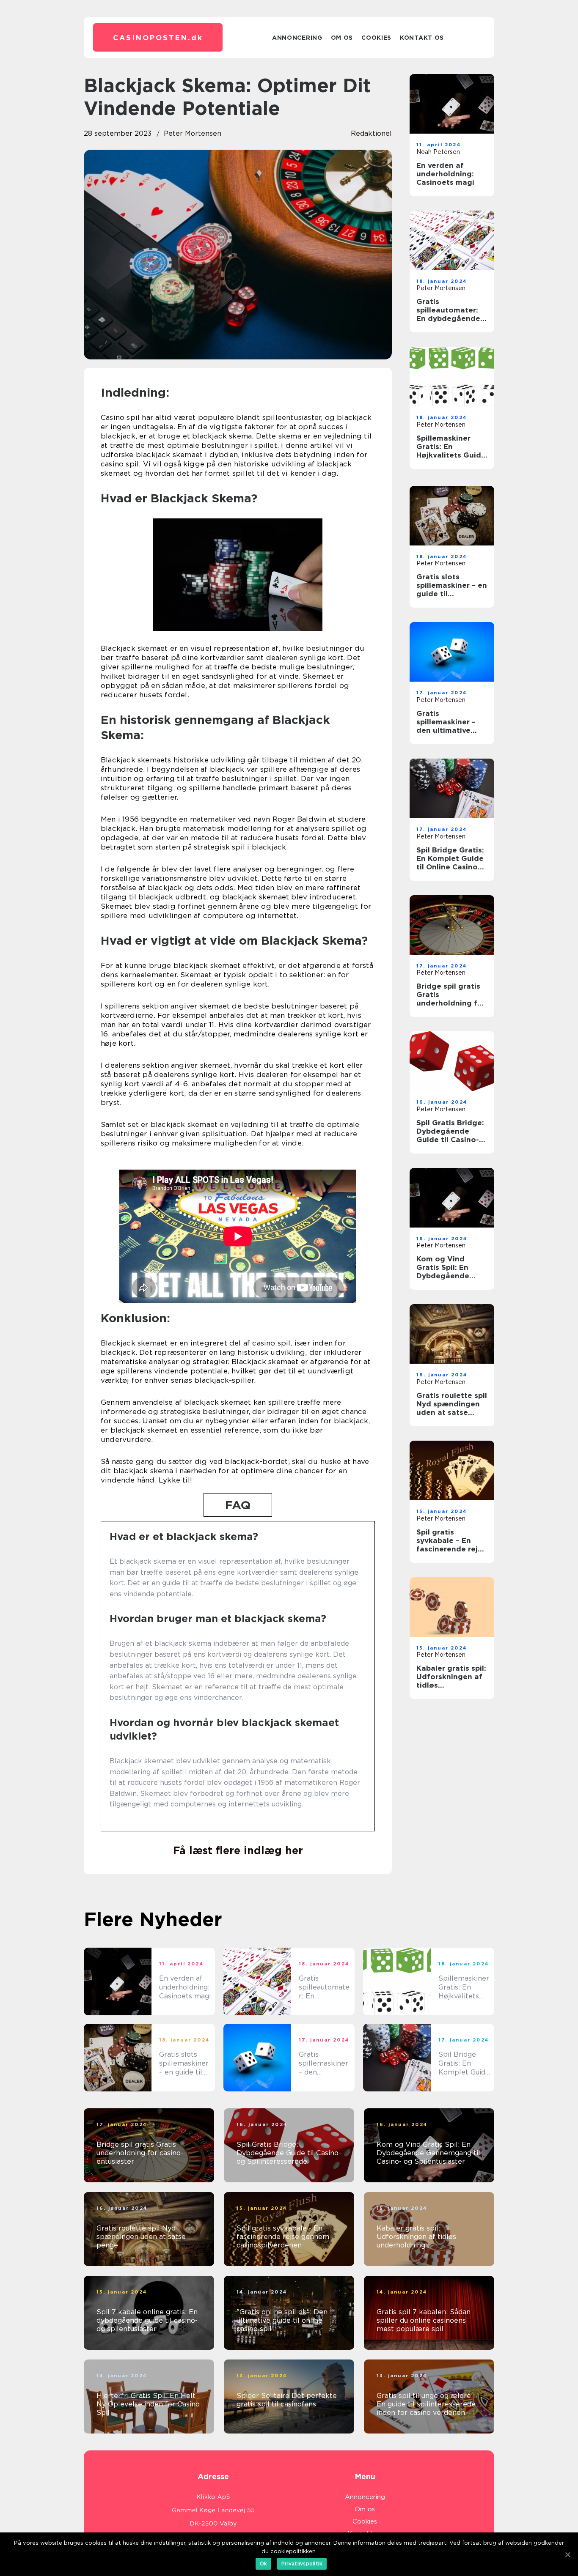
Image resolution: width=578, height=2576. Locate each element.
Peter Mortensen (193, 133)
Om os (342, 38)
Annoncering (297, 38)
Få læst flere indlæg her (238, 1850)
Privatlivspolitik (302, 2564)
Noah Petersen (438, 152)
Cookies (376, 38)
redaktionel (371, 133)
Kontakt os (422, 38)
